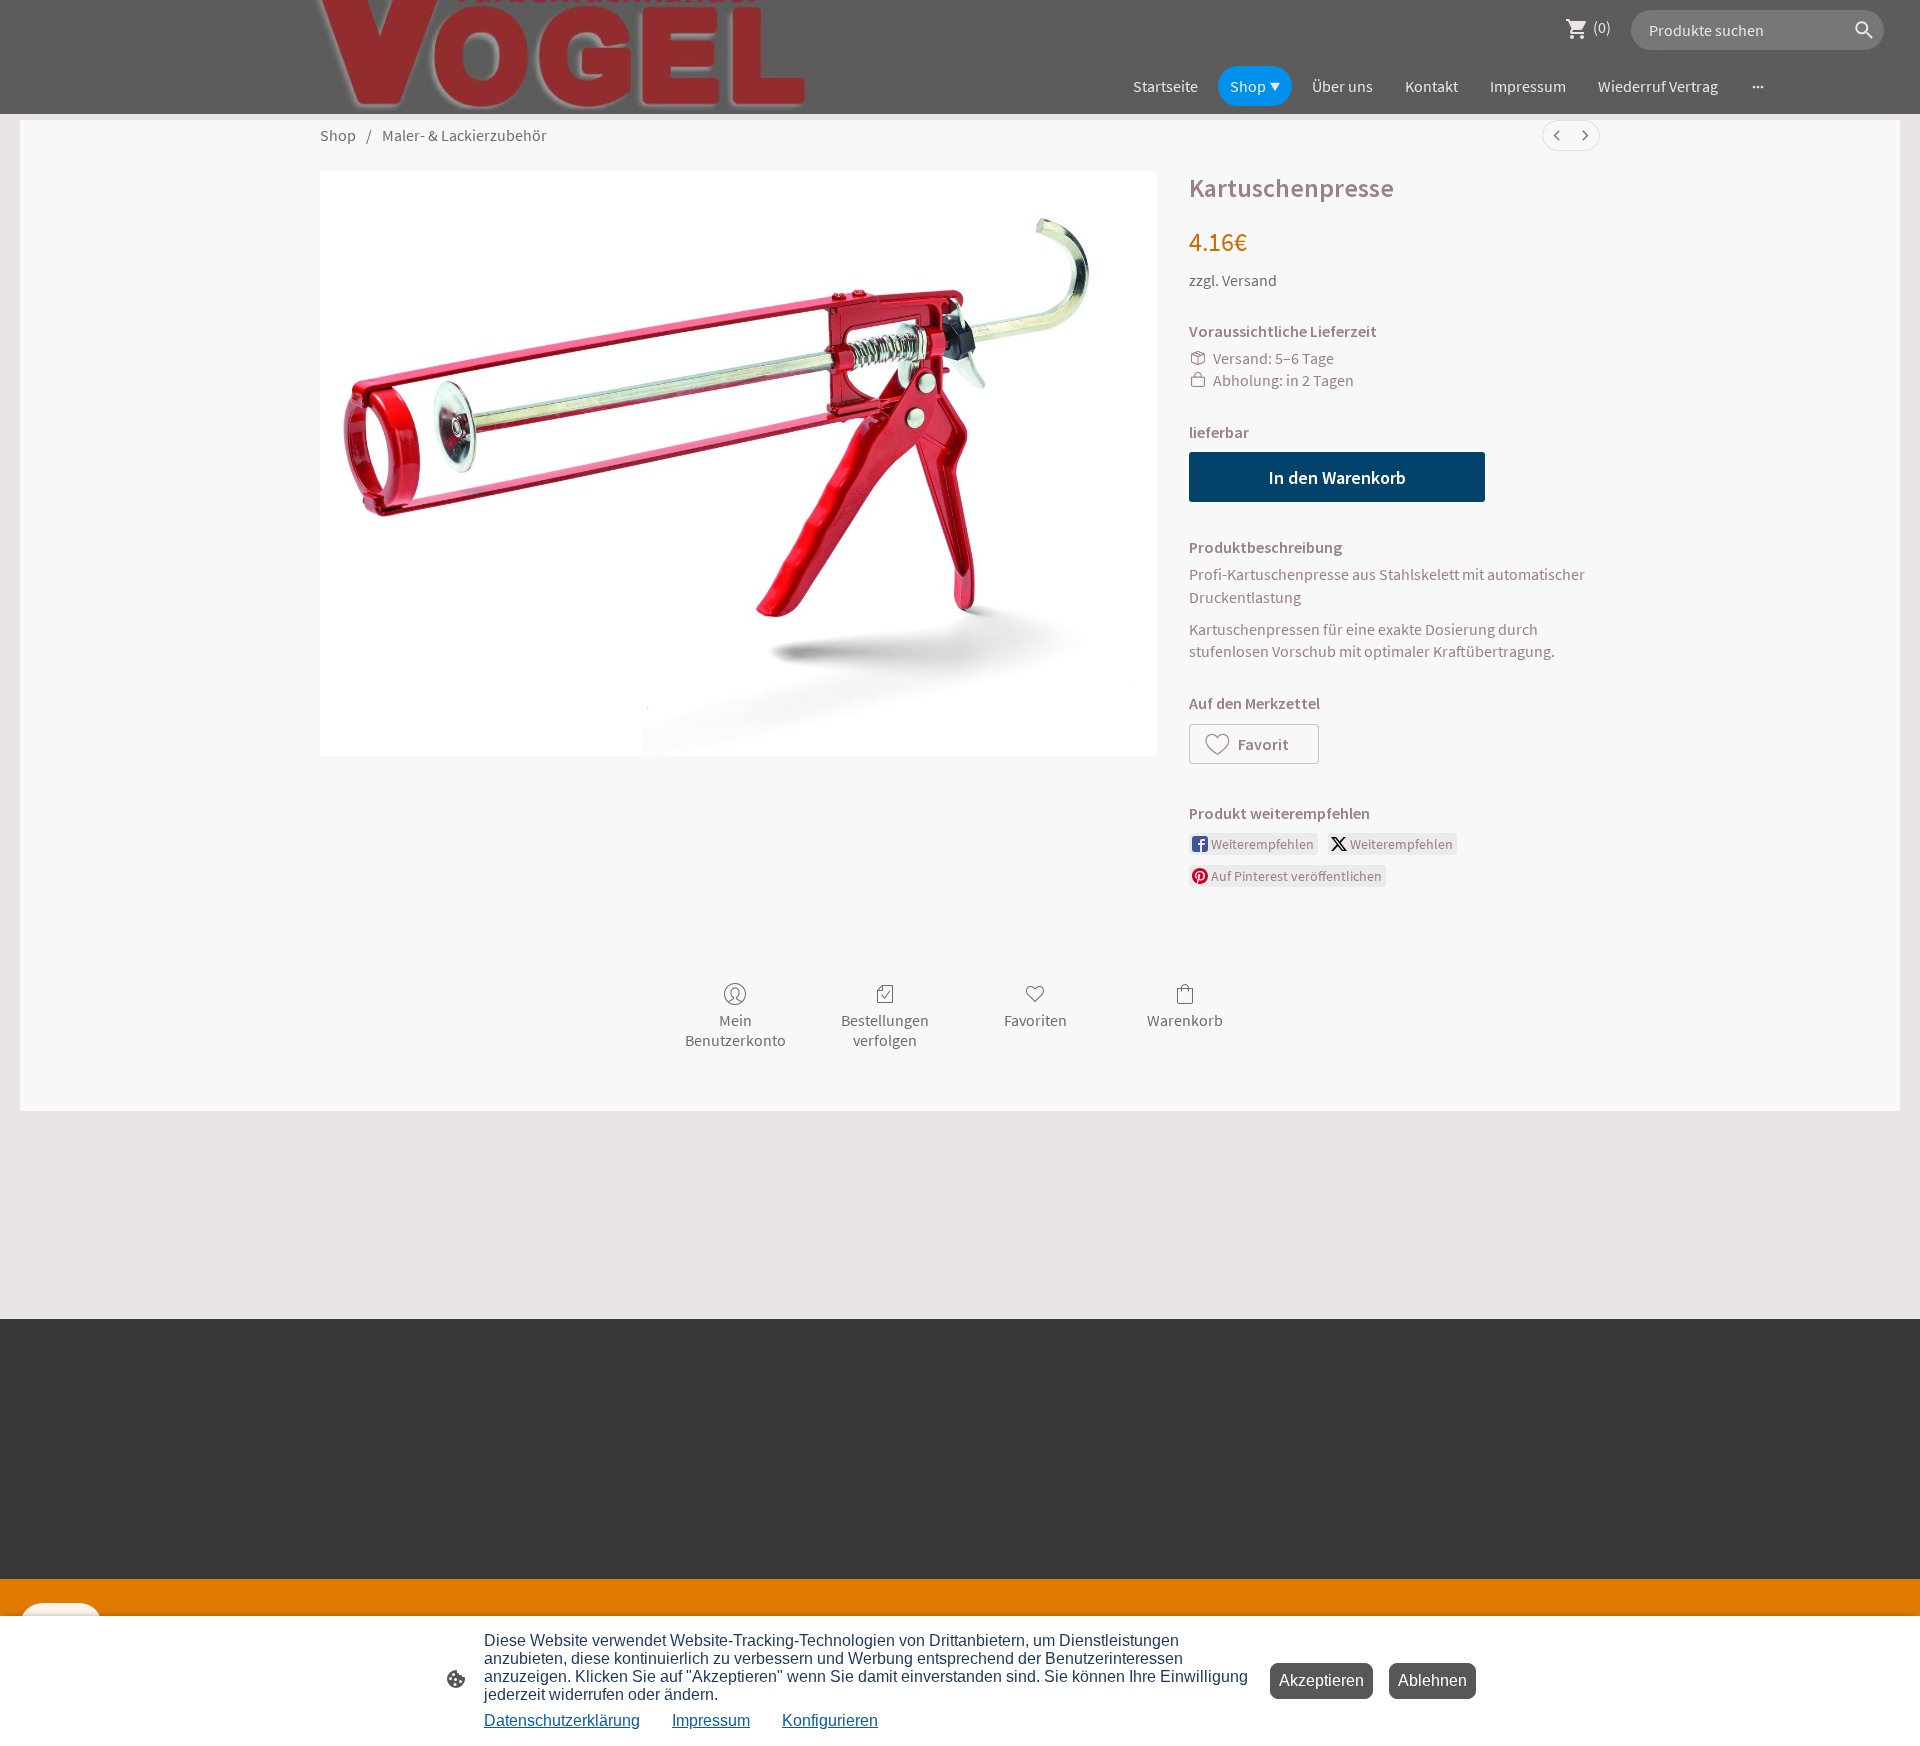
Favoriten (1035, 1020)
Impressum (711, 1720)
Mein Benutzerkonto (735, 1029)
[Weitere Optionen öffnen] (1758, 86)
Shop (338, 135)
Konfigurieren (830, 1720)
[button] (1254, 744)
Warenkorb (1185, 1020)
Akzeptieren (1321, 1680)
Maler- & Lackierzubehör (464, 135)
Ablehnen (1432, 1680)
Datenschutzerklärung (562, 1720)
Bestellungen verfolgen (885, 1029)
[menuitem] (1557, 135)
